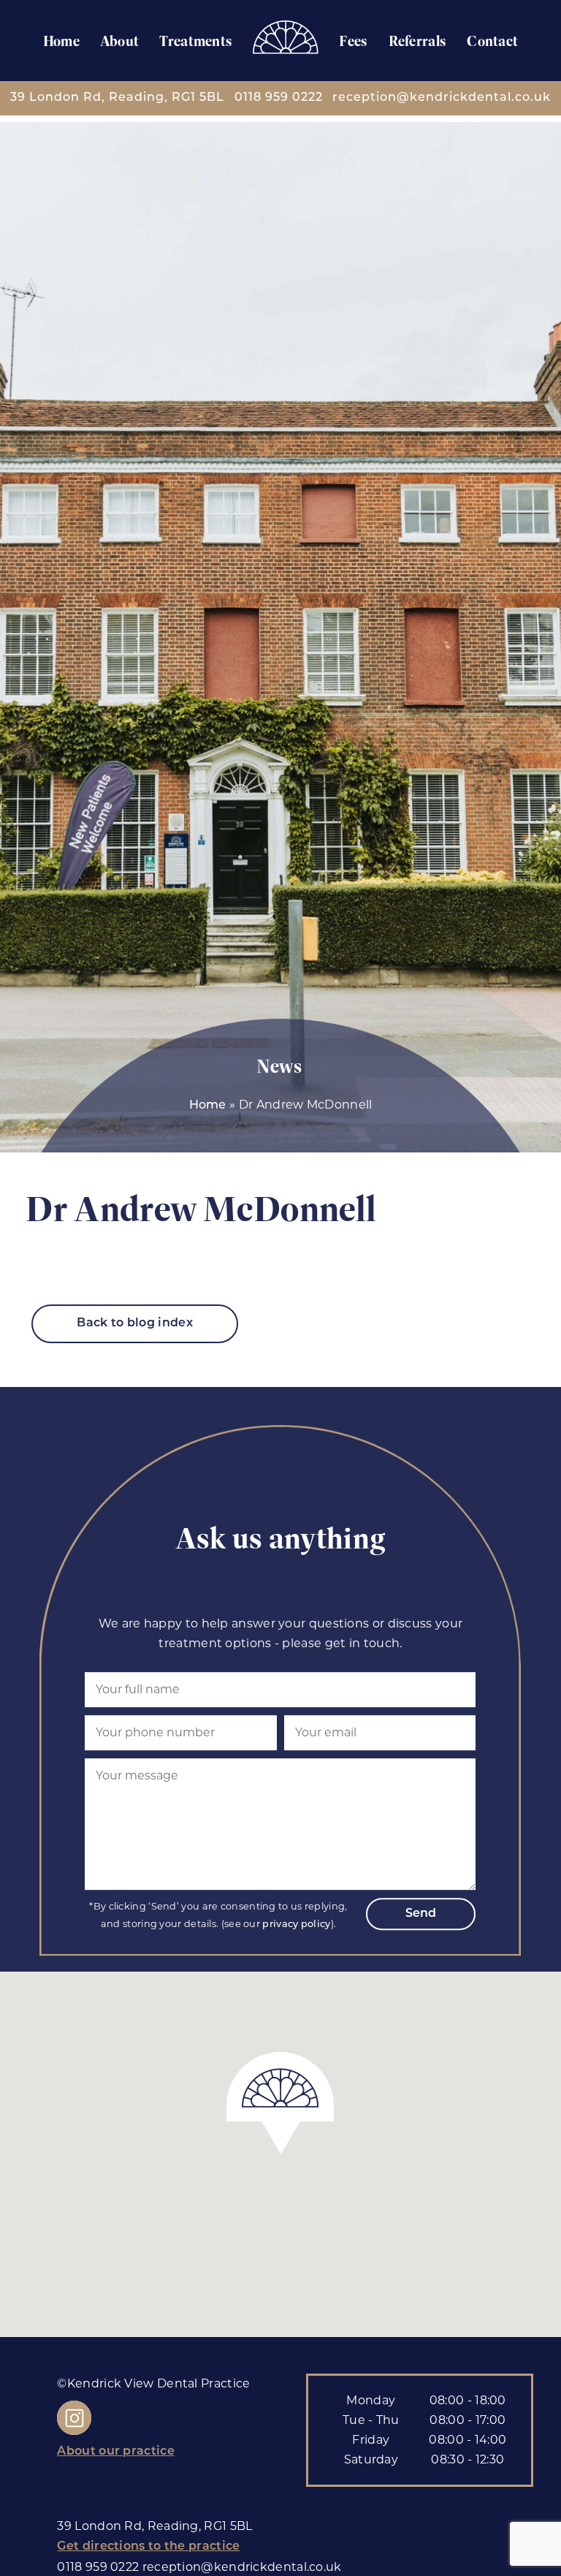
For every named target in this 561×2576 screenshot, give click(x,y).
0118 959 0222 (279, 98)
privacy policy (296, 1925)
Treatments (196, 41)
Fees (353, 41)
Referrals (418, 41)
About (120, 41)
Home (61, 41)
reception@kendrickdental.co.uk (442, 98)
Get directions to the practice (148, 2547)
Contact (492, 41)
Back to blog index (134, 1323)
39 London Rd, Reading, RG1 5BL (117, 98)
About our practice (115, 2452)
